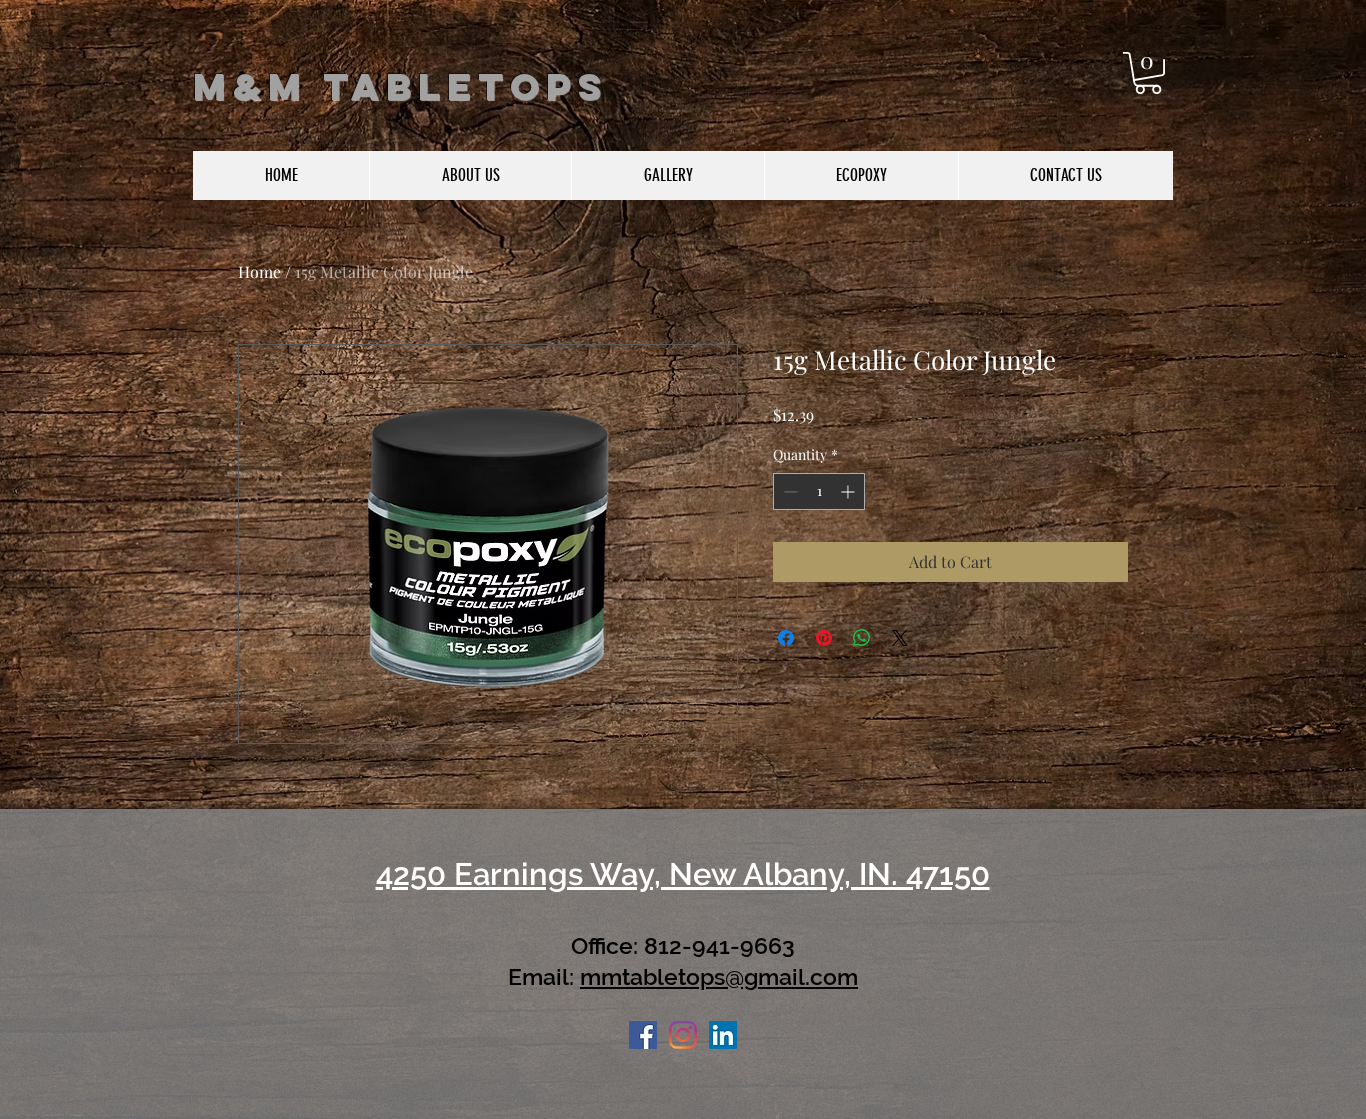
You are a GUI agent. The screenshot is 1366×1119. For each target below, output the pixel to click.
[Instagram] (683, 1035)
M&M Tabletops (400, 86)
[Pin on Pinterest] (824, 638)
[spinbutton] (819, 491)
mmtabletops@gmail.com (719, 976)
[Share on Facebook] (786, 638)
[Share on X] (900, 638)
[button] (1148, 73)
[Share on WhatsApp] (862, 638)
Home (259, 271)
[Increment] (849, 491)
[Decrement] (788, 491)
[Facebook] (643, 1035)
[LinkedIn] (723, 1035)
